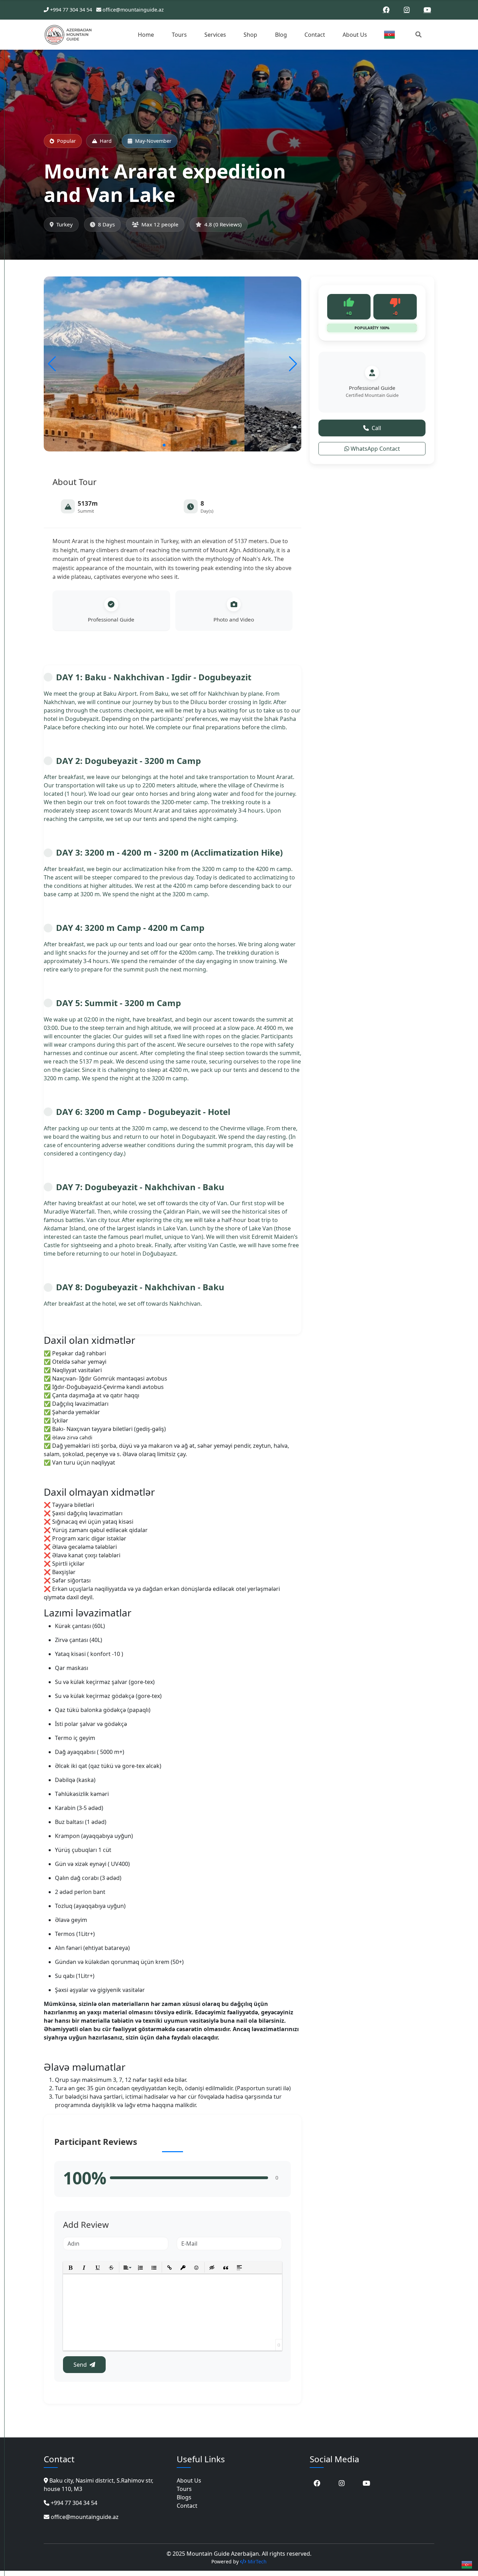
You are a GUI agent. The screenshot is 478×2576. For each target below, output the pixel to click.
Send (80, 2365)
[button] (164, 445)
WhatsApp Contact (375, 449)
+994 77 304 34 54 (71, 10)
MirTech (256, 2561)
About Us (355, 35)
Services (215, 35)
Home (146, 35)
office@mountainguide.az (133, 10)
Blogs (184, 2497)
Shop (250, 35)
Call (376, 428)
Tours (179, 35)
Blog (281, 35)
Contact (315, 35)
